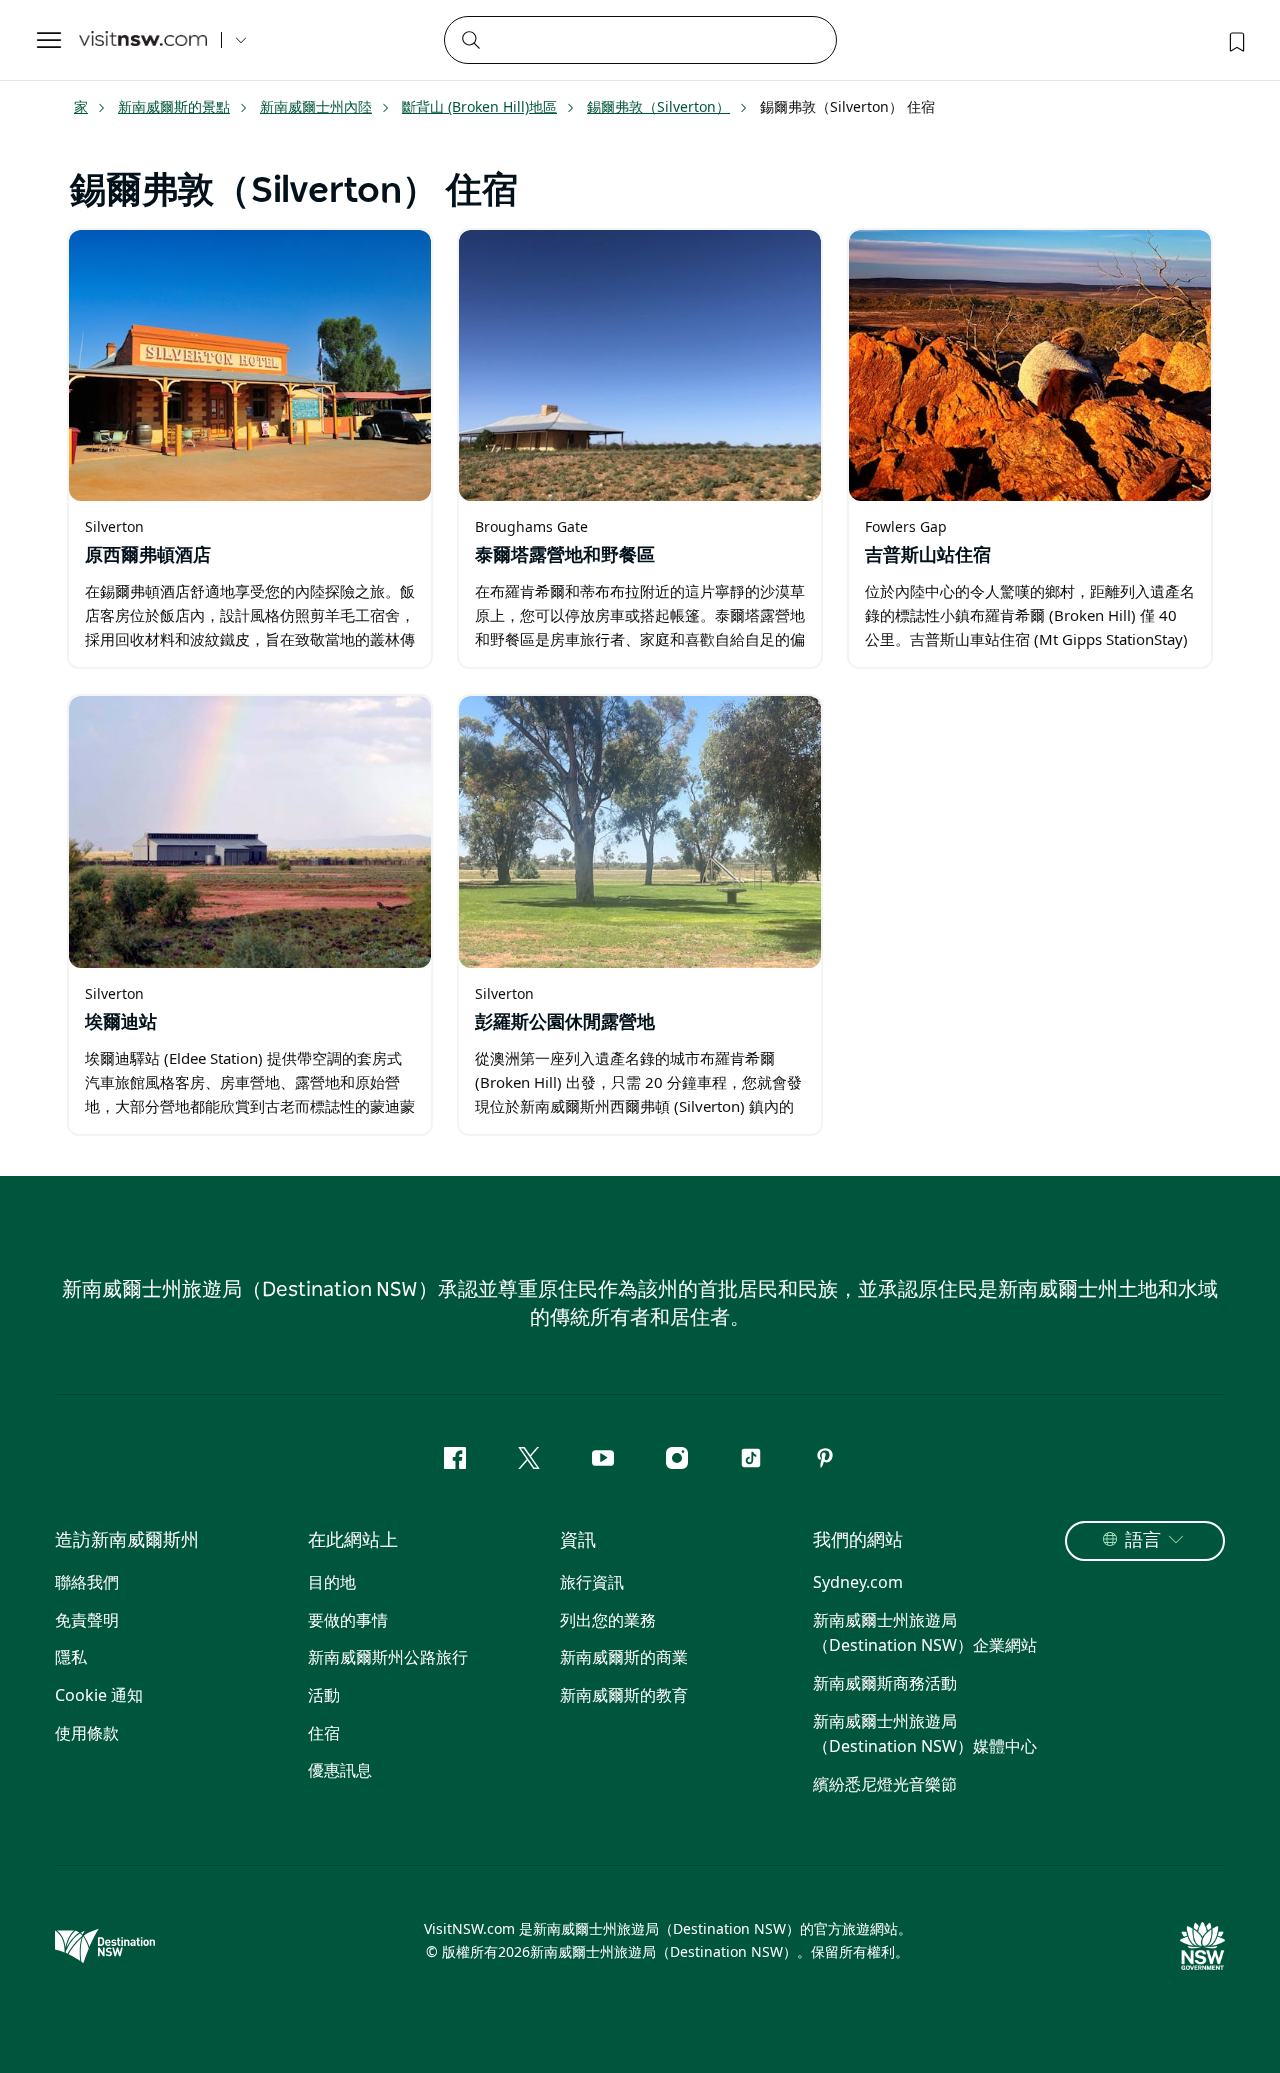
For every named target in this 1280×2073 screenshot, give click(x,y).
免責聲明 (87, 1620)
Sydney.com (858, 1582)
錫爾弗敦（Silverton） (658, 106)
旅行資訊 (592, 1582)
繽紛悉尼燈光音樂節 (885, 1784)
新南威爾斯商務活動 (885, 1683)
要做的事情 (348, 1620)
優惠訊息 (340, 1770)
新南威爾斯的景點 (174, 106)
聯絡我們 (87, 1582)
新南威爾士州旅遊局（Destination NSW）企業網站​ (925, 1633)
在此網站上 (353, 1541)
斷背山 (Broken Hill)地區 (479, 106)
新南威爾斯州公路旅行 (388, 1657)
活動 (324, 1695)
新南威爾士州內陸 (316, 106)
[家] (143, 40)
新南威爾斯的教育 (624, 1695)
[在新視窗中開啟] (250, 365)
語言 (1143, 1541)
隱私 (71, 1657)
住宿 (324, 1733)
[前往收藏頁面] (1235, 40)
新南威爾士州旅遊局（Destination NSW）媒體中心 (925, 1734)
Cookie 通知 (99, 1695)
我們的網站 (858, 1541)
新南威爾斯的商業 (624, 1657)
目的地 (332, 1582)
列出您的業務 (608, 1620)
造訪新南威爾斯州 (127, 1541)
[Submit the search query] (470, 39)
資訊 (578, 1541)
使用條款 (87, 1733)
